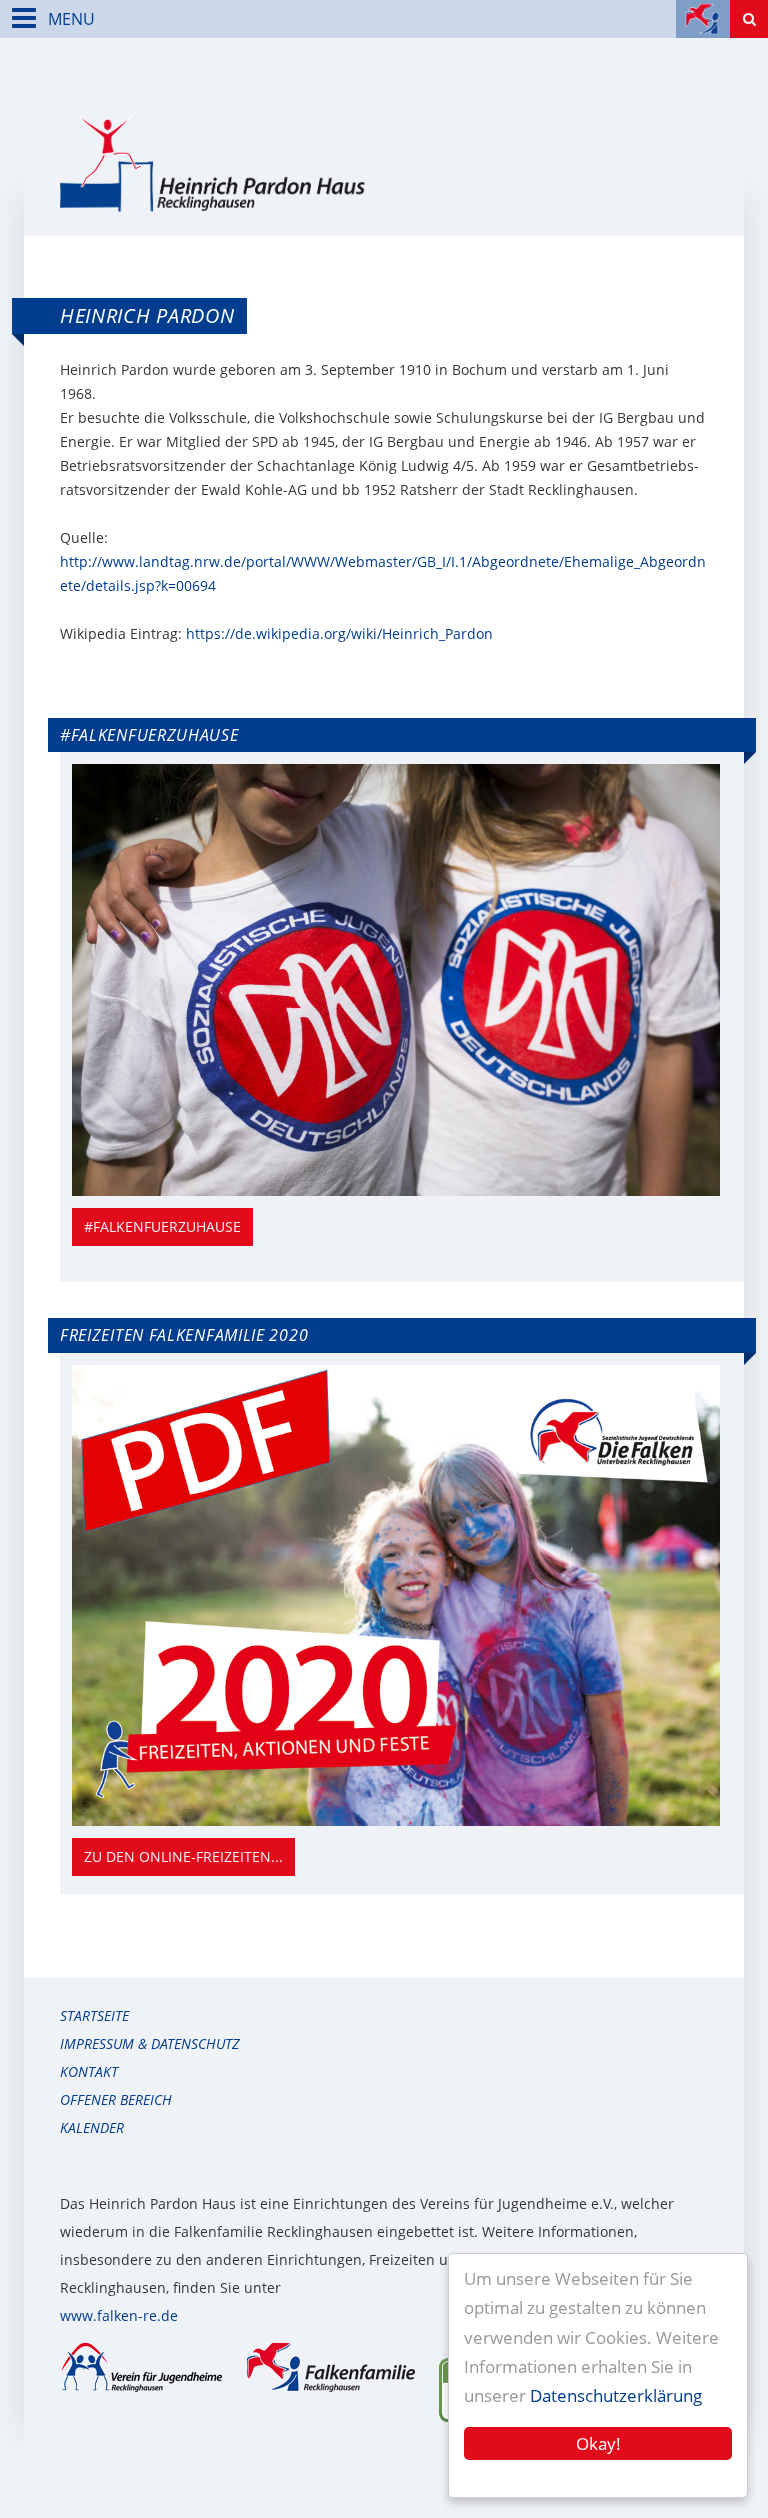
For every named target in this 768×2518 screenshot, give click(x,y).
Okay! (598, 2443)
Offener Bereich (116, 2099)
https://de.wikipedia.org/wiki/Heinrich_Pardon (339, 633)
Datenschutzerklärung (616, 2395)
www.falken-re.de (119, 2315)
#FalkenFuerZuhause (162, 1226)
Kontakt (89, 2071)
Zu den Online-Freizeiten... (183, 1856)
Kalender (92, 2127)
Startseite (94, 2015)
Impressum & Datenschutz (149, 2043)
